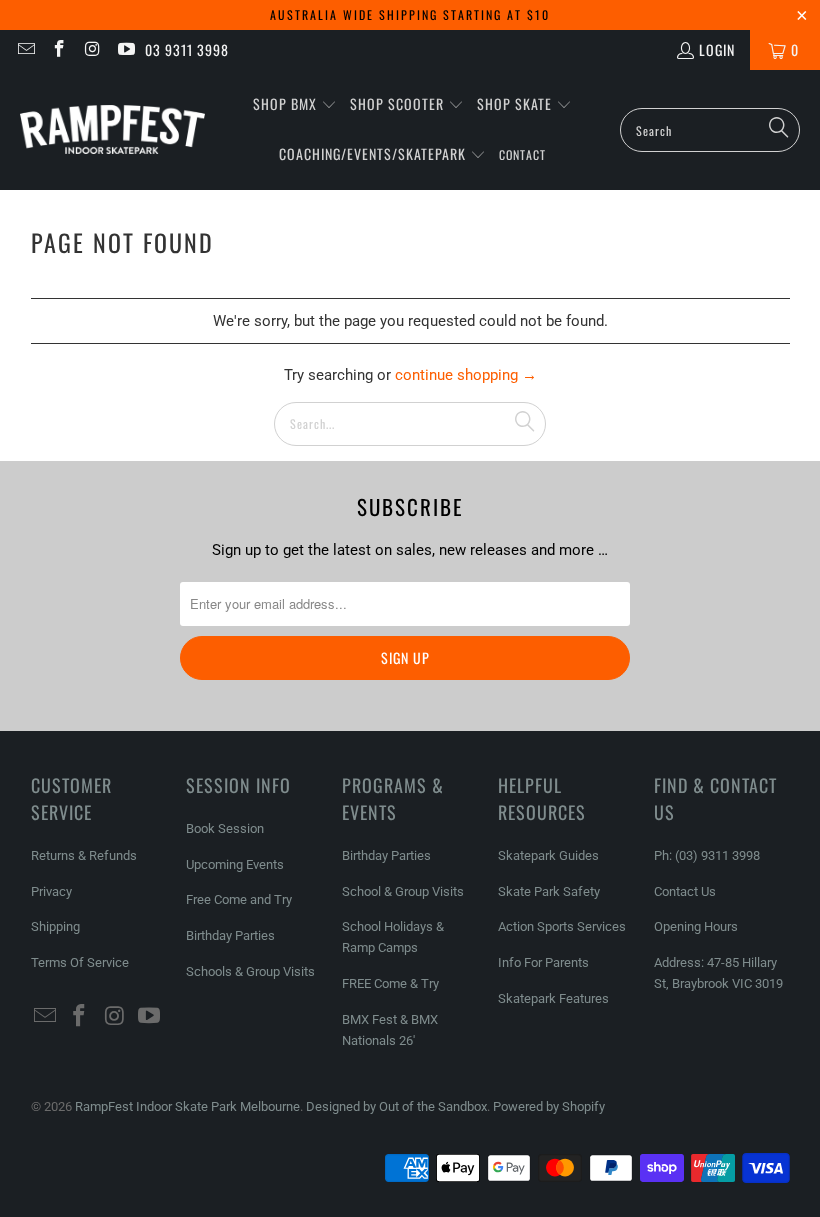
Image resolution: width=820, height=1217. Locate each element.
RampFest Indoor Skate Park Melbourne (187, 1106)
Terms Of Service (80, 962)
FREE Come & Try (390, 983)
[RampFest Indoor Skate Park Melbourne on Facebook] (59, 49)
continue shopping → (466, 375)
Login (717, 49)
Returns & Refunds (84, 855)
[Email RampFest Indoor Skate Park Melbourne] (25, 49)
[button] (295, 105)
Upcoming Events (235, 864)
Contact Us (685, 891)
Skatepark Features (553, 998)
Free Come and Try (239, 899)
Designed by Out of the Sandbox (396, 1106)
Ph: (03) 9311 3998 (707, 855)
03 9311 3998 (187, 49)
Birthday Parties (230, 935)
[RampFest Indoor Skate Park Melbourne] (112, 130)
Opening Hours (696, 926)
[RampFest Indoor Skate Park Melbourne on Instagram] (92, 49)
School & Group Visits (403, 891)
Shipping (55, 926)
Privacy (51, 891)
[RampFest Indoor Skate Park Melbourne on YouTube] (126, 49)
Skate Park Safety (549, 891)
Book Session (225, 828)
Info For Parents (543, 962)
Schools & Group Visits (250, 971)
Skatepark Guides (548, 855)
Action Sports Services (562, 926)
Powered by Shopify (549, 1106)
